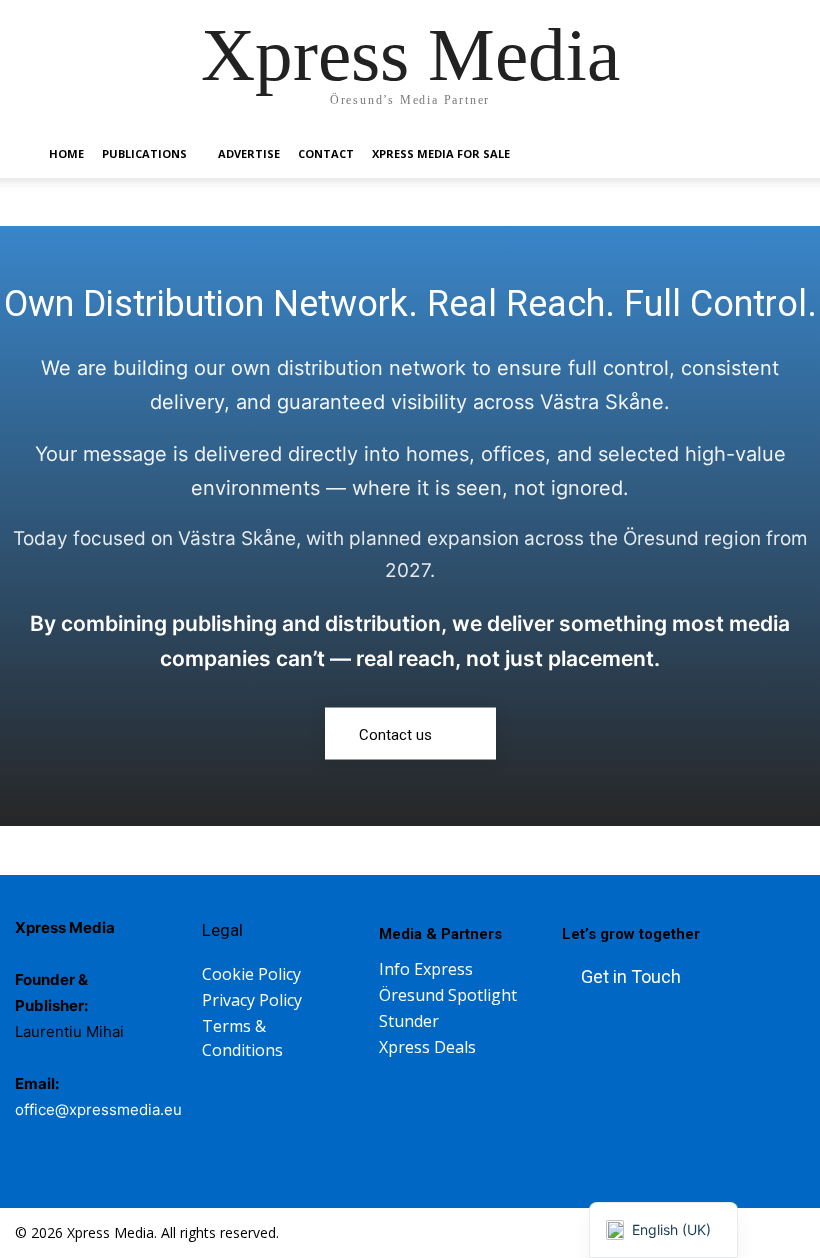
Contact (326, 153)
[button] (756, 154)
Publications (144, 153)
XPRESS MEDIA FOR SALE (441, 153)
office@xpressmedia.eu (98, 1109)
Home (66, 153)
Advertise (249, 153)
